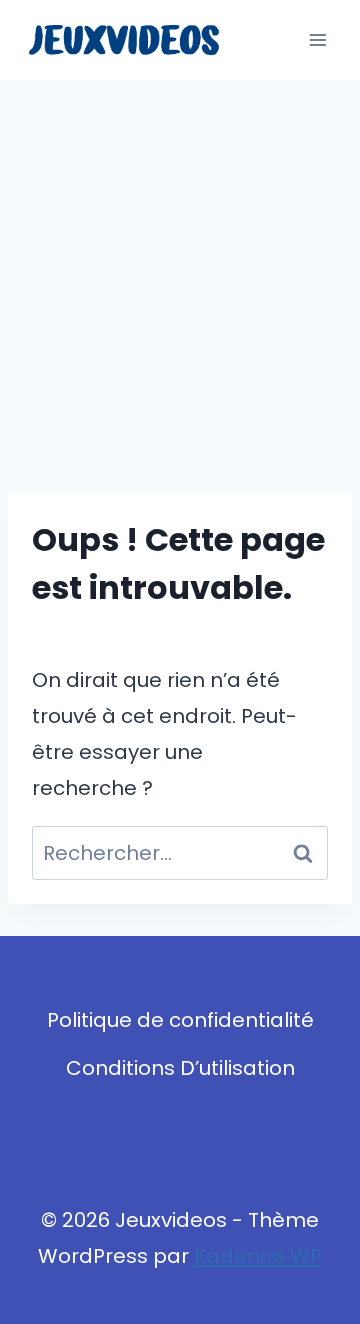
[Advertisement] (180, 270)
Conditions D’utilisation (180, 1068)
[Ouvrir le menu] (317, 39)
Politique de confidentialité (180, 1020)
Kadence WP (258, 1256)
